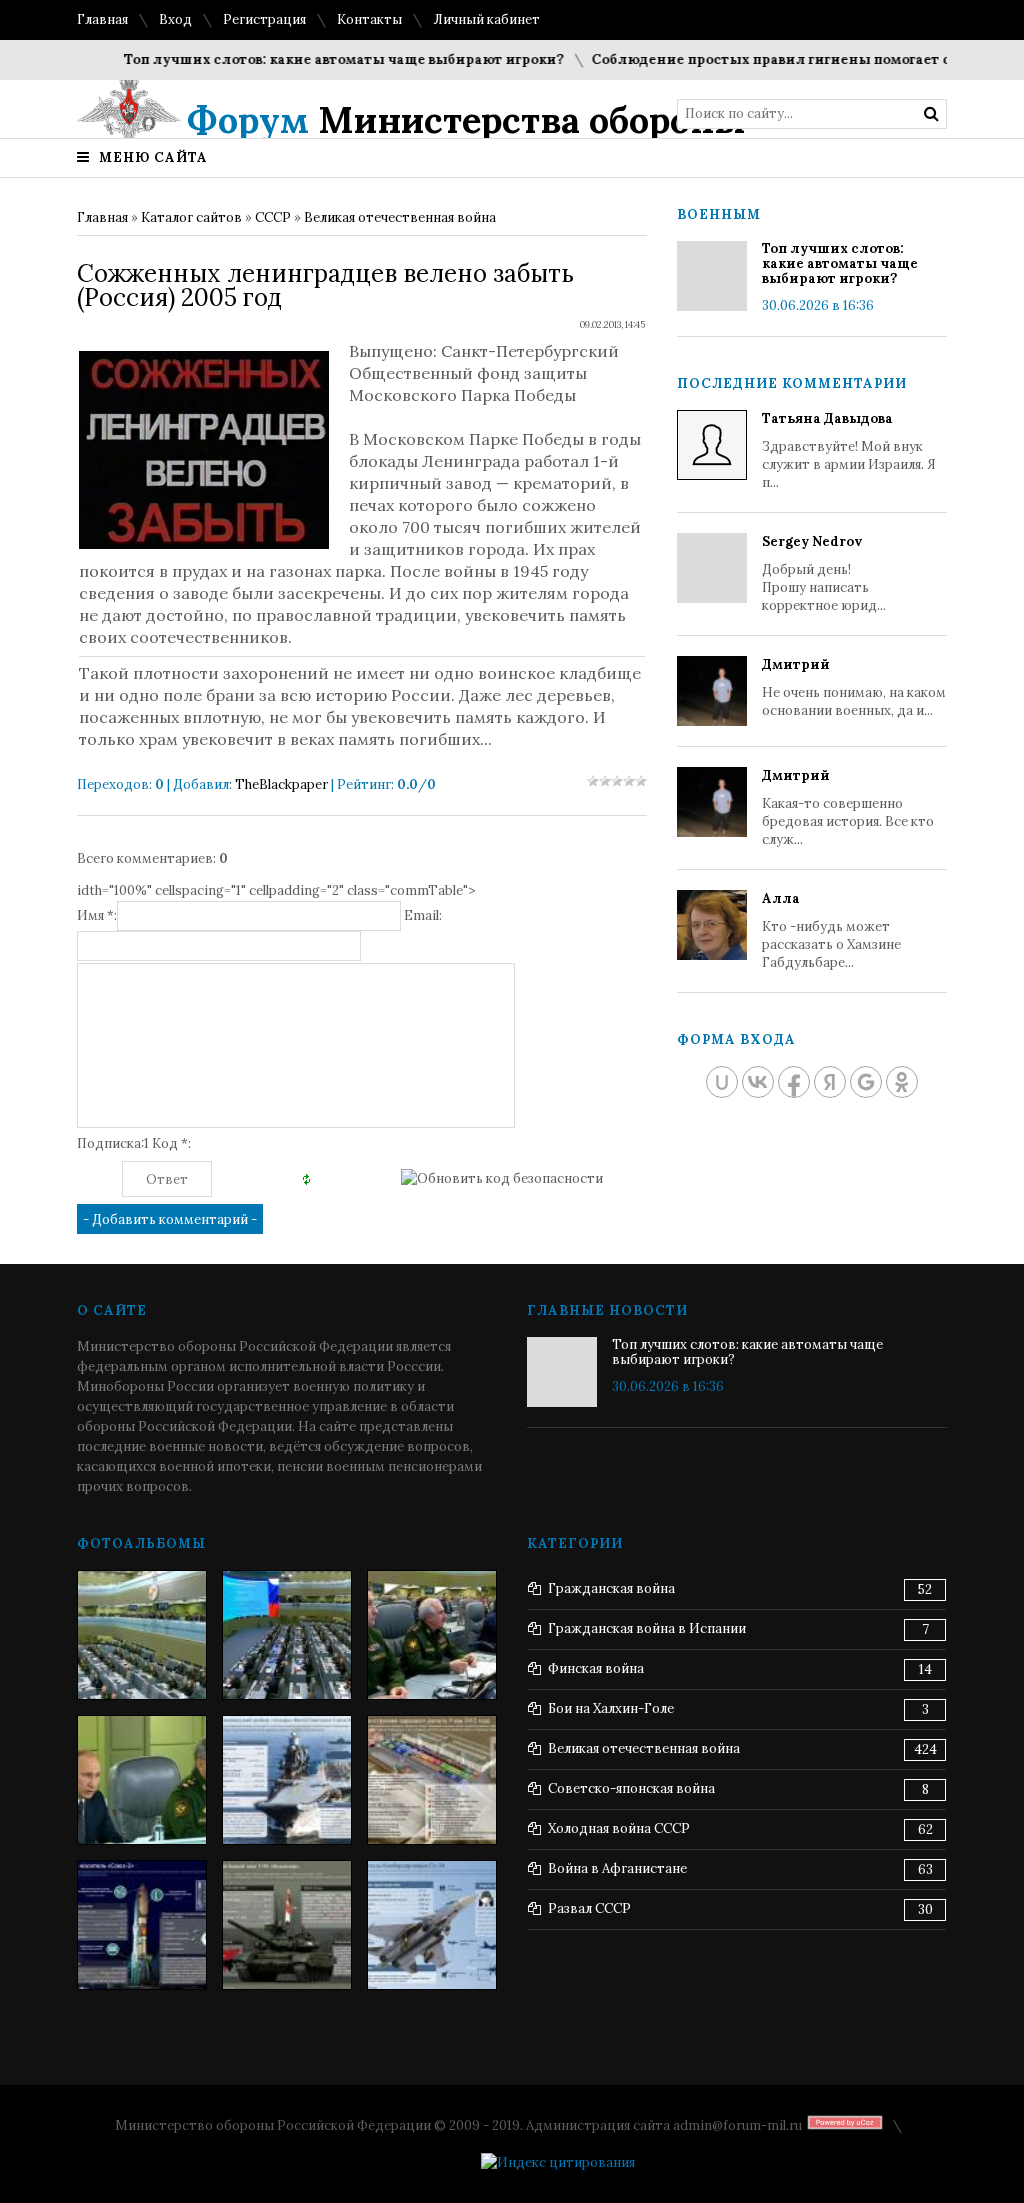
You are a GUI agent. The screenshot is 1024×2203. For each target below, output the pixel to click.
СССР (273, 217)
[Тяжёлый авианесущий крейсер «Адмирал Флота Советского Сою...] (287, 1780)
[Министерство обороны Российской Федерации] (142, 1635)
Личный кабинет (486, 19)
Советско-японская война (631, 1788)
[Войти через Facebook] (794, 1082)
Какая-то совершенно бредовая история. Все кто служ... (848, 807)
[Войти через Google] (866, 1082)
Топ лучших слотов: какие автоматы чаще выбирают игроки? (316, 59)
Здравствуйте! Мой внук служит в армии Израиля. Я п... (849, 450)
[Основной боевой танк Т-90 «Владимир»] (287, 1925)
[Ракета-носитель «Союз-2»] (142, 1925)
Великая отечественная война (400, 217)
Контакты (369, 19)
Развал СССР (589, 1908)
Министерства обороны (466, 120)
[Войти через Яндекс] (830, 1082)
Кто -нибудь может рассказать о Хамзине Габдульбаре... (831, 930)
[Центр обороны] (287, 1635)
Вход (175, 19)
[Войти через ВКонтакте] (758, 1082)
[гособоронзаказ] (432, 1635)
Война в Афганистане (617, 1868)
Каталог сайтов (191, 217)
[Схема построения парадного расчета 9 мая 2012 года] (432, 1780)
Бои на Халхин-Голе (611, 1708)
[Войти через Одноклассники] (902, 1082)
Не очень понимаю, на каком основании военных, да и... (854, 687)
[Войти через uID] (722, 1082)
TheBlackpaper (281, 784)
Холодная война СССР (619, 1828)
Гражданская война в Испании (647, 1628)
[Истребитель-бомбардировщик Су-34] (432, 1925)
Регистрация (264, 19)
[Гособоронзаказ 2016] (142, 1780)
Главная (102, 19)
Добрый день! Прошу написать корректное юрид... (824, 573)
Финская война (596, 1668)
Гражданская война (611, 1588)
